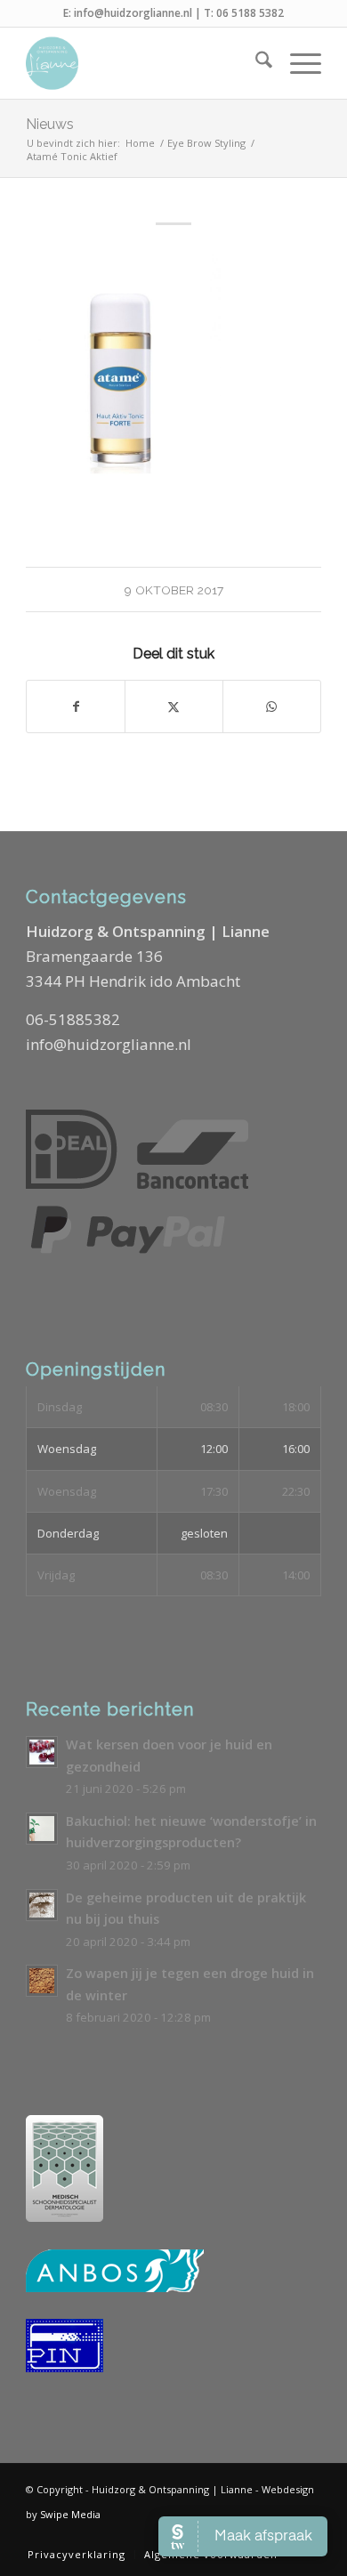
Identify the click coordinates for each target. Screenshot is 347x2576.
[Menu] (297, 63)
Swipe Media (70, 2514)
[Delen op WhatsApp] (272, 707)
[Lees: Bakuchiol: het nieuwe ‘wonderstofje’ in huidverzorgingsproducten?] (42, 1829)
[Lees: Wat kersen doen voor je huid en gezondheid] (42, 1752)
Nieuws (50, 124)
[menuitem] (255, 63)
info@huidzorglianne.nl (133, 13)
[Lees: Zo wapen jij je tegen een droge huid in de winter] (42, 1981)
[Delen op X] (174, 707)
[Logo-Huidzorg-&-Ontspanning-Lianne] (144, 63)
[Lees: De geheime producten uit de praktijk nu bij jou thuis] (42, 1905)
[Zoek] (255, 63)
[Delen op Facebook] (76, 707)
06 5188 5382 (250, 13)
